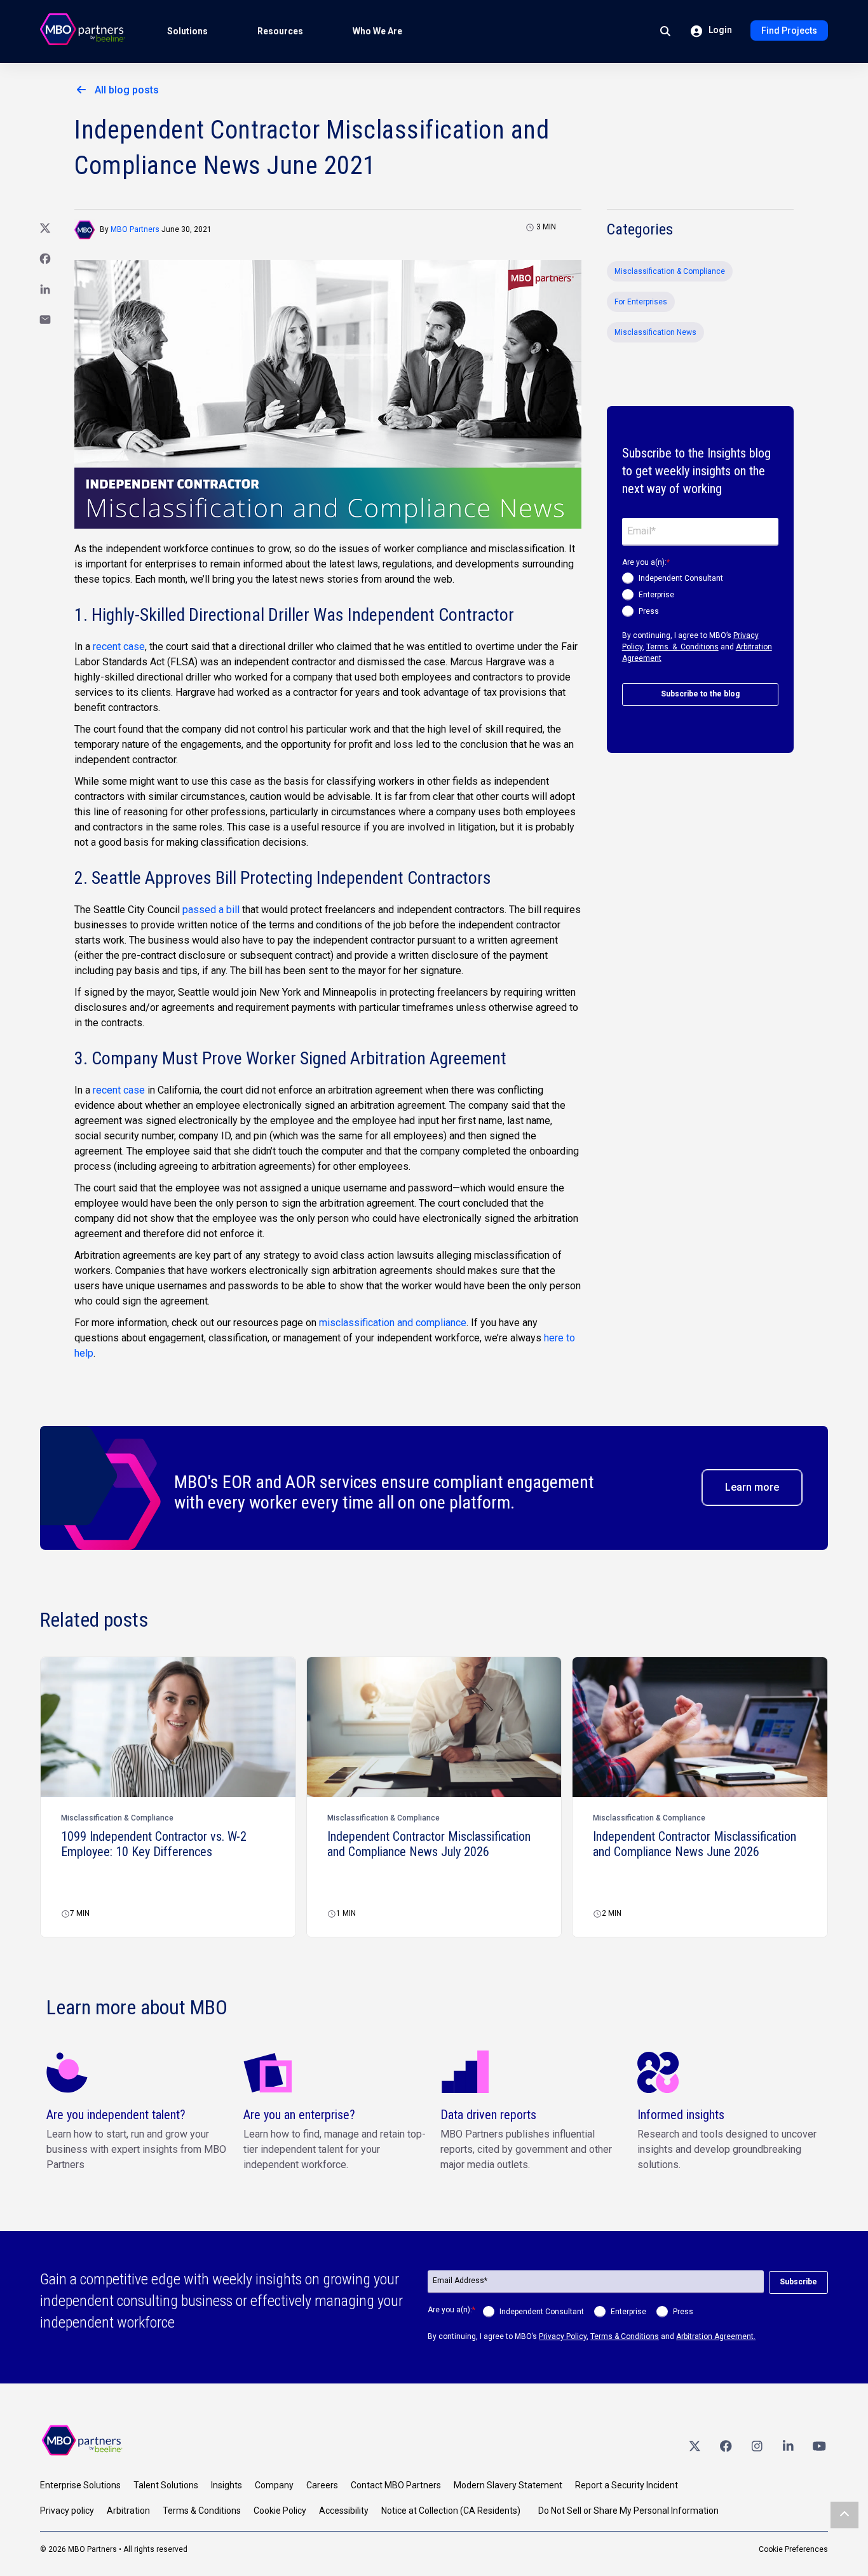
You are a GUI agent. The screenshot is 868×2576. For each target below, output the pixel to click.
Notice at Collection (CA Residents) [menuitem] (451, 2511)
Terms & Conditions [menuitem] (202, 2511)
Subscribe (798, 2282)
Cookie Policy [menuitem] (280, 2511)
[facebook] (726, 2446)
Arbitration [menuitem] (128, 2511)
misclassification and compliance (393, 1323)
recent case (119, 647)
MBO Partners (135, 229)
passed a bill (211, 910)
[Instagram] (757, 2446)
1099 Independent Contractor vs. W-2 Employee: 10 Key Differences (154, 1844)
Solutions (187, 31)
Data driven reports (488, 2115)
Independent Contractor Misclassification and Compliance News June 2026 (695, 1844)
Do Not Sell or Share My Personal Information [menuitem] (628, 2511)
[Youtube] (819, 2446)
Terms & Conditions (682, 647)
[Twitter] (695, 2446)
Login (719, 30)
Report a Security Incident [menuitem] (627, 2485)
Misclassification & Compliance (670, 271)
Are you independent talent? (116, 2115)
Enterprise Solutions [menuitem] (80, 2485)
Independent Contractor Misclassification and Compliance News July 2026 (429, 1844)
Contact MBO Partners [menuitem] (396, 2485)
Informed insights (681, 2115)
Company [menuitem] (274, 2485)
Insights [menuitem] (227, 2485)
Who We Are (377, 31)
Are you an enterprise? (299, 2115)
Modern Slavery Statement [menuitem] (508, 2485)
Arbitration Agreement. (716, 2336)
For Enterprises (641, 302)
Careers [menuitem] (322, 2485)
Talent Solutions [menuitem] (166, 2485)
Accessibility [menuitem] (344, 2511)
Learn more (752, 1487)
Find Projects (789, 31)
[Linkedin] (788, 2446)
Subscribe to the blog (700, 694)
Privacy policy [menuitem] (67, 2511)
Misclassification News (655, 332)
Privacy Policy (563, 2336)
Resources (280, 31)
